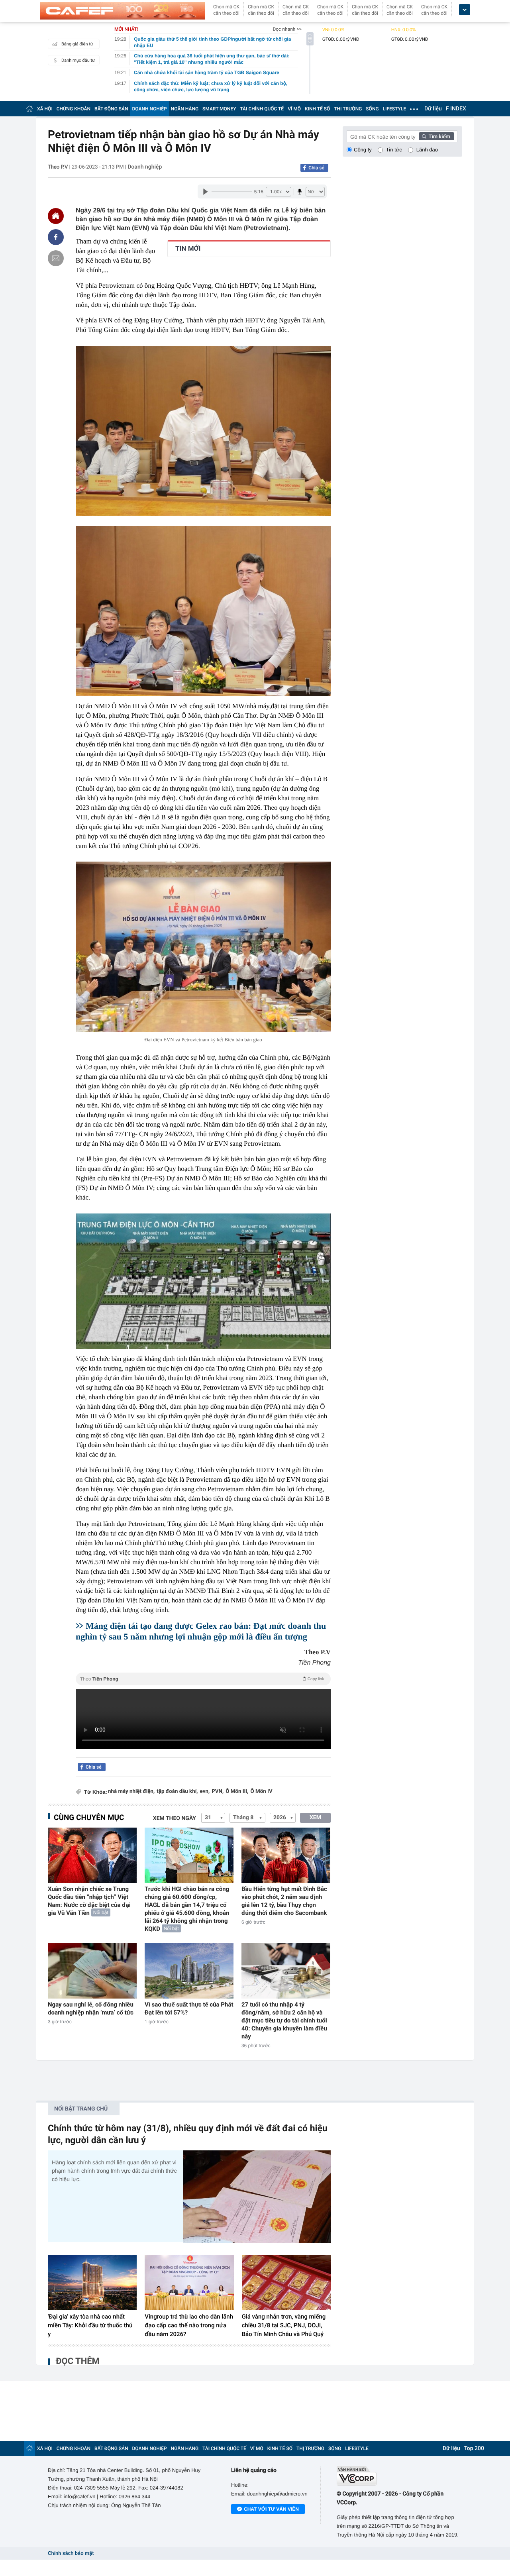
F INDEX (456, 109)
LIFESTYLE (394, 109)
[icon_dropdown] (465, 10)
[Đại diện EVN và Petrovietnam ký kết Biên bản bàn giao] (203, 947)
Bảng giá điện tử (77, 44)
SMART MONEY (219, 109)
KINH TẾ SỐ (317, 109)
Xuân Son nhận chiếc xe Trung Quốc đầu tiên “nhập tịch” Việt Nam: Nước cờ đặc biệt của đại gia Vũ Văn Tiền (89, 1901)
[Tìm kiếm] (437, 136)
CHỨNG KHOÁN (74, 109)
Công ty (363, 150)
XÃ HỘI (45, 109)
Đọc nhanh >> (287, 29)
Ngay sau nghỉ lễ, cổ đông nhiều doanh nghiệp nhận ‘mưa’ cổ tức (91, 2009)
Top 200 (474, 2448)
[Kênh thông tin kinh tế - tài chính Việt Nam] (123, 11)
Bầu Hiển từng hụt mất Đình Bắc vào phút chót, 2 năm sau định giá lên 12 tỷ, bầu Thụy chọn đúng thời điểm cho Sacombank (284, 1901)
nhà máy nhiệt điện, (131, 1792)
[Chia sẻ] (56, 237)
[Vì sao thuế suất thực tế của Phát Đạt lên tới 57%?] (189, 1971)
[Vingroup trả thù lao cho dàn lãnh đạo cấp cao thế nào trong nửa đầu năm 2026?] (189, 2283)
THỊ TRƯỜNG (348, 109)
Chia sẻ (316, 168)
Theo (202, 1679)
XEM (315, 1818)
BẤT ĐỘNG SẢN (111, 109)
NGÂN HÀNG (185, 109)
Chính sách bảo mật (71, 2553)
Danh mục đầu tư (78, 60)
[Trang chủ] (29, 109)
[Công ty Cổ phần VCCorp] (399, 2476)
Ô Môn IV (262, 1792)
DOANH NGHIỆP (150, 109)
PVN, (218, 1792)
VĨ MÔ (294, 109)
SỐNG (372, 109)
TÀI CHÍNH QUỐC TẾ (262, 109)
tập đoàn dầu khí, (177, 1792)
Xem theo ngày (175, 1818)
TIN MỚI (188, 249)
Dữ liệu (433, 109)
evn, (205, 1792)
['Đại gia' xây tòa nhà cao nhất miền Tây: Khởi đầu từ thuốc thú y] (92, 2283)
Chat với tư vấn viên (271, 2509)
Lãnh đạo (427, 150)
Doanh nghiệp (145, 167)
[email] (56, 258)
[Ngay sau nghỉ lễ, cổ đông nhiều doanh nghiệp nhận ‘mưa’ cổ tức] (92, 1971)
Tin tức (394, 150)
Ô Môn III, (237, 1792)
